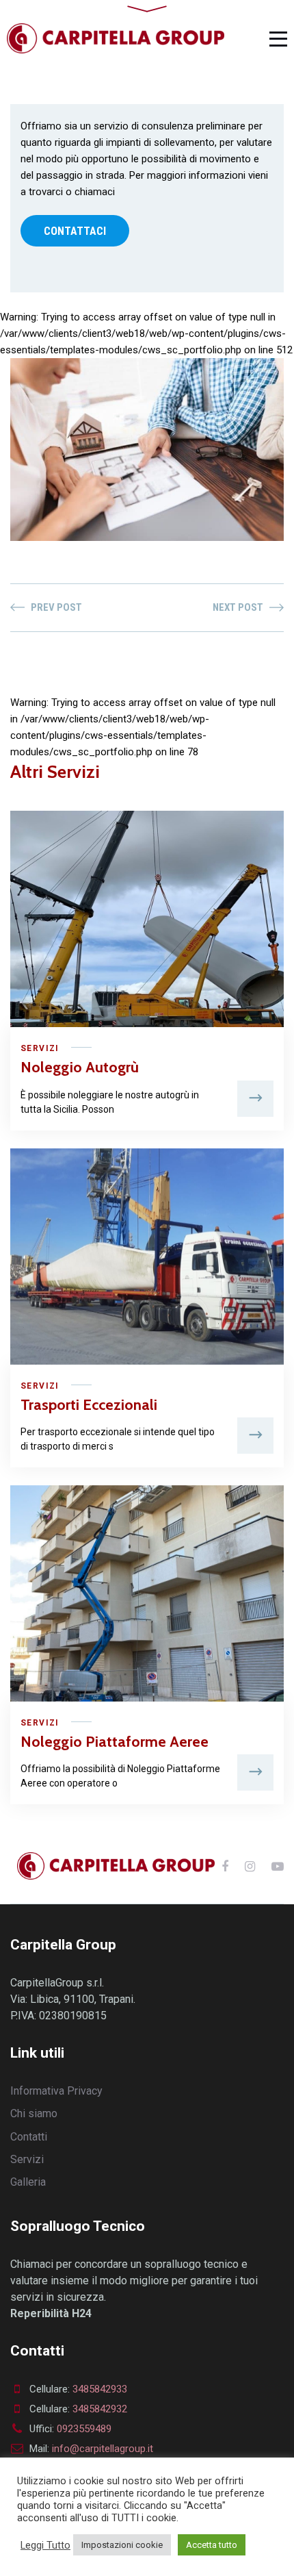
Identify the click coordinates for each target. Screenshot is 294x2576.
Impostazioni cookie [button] (122, 2545)
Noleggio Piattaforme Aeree (115, 1742)
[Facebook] (225, 1866)
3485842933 (100, 2389)
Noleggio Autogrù (80, 1067)
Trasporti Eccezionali (89, 1405)
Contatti (29, 2137)
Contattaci (75, 231)
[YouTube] (278, 1866)
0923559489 (84, 2429)
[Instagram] (250, 1866)
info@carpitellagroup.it (103, 2449)
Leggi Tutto (45, 2545)
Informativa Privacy (56, 2091)
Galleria (28, 2182)
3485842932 (100, 2409)
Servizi (40, 1048)
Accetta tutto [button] (212, 2545)
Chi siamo (34, 2113)
